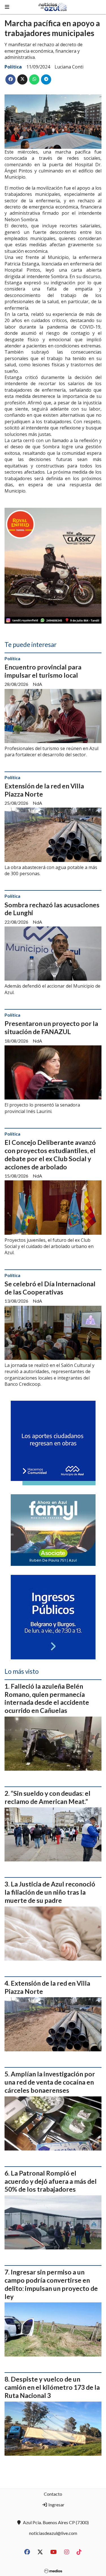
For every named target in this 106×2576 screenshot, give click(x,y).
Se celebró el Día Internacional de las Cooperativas (50, 1288)
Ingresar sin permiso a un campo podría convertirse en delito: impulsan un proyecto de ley (51, 2284)
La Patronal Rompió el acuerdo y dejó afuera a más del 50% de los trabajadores (51, 2181)
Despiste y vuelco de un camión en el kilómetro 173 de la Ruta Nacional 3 (52, 2387)
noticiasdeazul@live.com (53, 2533)
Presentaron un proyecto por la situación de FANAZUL (51, 1027)
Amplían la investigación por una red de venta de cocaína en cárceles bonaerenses (50, 2082)
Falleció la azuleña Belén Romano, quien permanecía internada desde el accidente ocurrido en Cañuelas (47, 1698)
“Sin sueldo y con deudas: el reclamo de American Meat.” (47, 1797)
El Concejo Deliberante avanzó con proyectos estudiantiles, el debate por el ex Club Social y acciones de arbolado (50, 1154)
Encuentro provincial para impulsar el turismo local (43, 671)
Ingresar (56, 2505)
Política (13, 67)
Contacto (53, 2494)
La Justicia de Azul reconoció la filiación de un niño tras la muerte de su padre (50, 1892)
